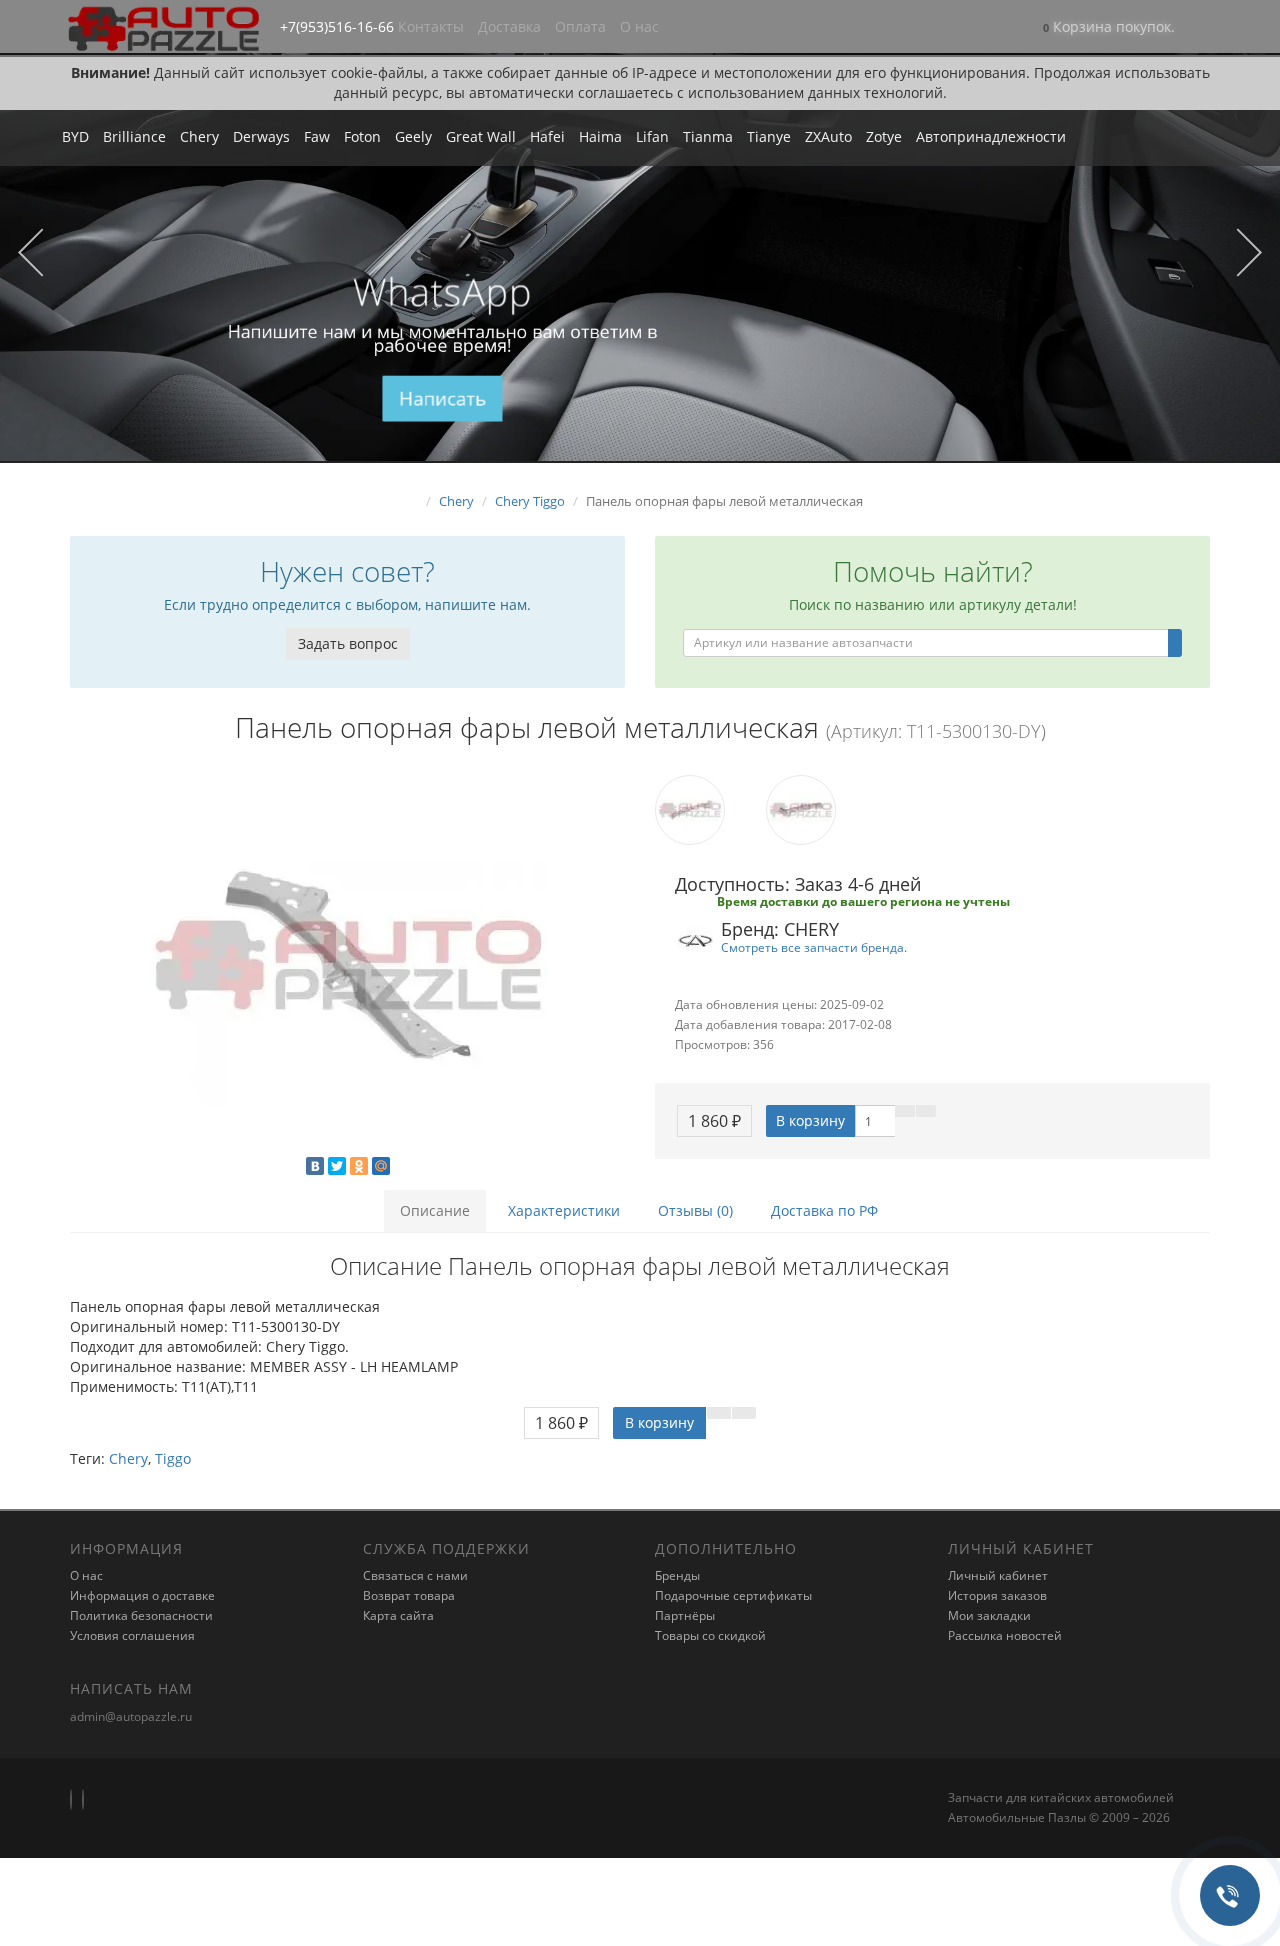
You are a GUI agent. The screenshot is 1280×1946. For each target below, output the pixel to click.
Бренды (677, 1575)
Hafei (547, 136)
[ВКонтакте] (315, 1166)
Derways (261, 136)
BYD (75, 136)
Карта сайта (398, 1615)
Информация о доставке (142, 1595)
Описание (435, 1210)
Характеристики (564, 1210)
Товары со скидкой (710, 1635)
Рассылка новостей (1005, 1635)
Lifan (652, 136)
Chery (199, 136)
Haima (600, 136)
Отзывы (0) (695, 1210)
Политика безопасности (141, 1615)
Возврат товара (409, 1595)
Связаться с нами (415, 1575)
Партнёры (685, 1615)
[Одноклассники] (359, 1166)
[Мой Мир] (381, 1166)
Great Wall (481, 136)
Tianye (769, 136)
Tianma (708, 136)
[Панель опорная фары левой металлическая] (347, 965)
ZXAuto (828, 136)
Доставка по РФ (824, 1210)
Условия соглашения (132, 1635)
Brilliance (134, 136)
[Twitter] (337, 1166)
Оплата (580, 26)
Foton (362, 136)
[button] (1109, 28)
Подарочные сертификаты (733, 1595)
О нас (639, 26)
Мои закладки (989, 1615)
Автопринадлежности (991, 136)
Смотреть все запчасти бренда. (814, 947)
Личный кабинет (998, 1575)
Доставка (509, 26)
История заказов (997, 1595)
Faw (317, 136)
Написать (442, 399)
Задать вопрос (348, 643)
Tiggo (173, 1458)
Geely (413, 136)
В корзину (810, 1120)
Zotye (884, 136)
